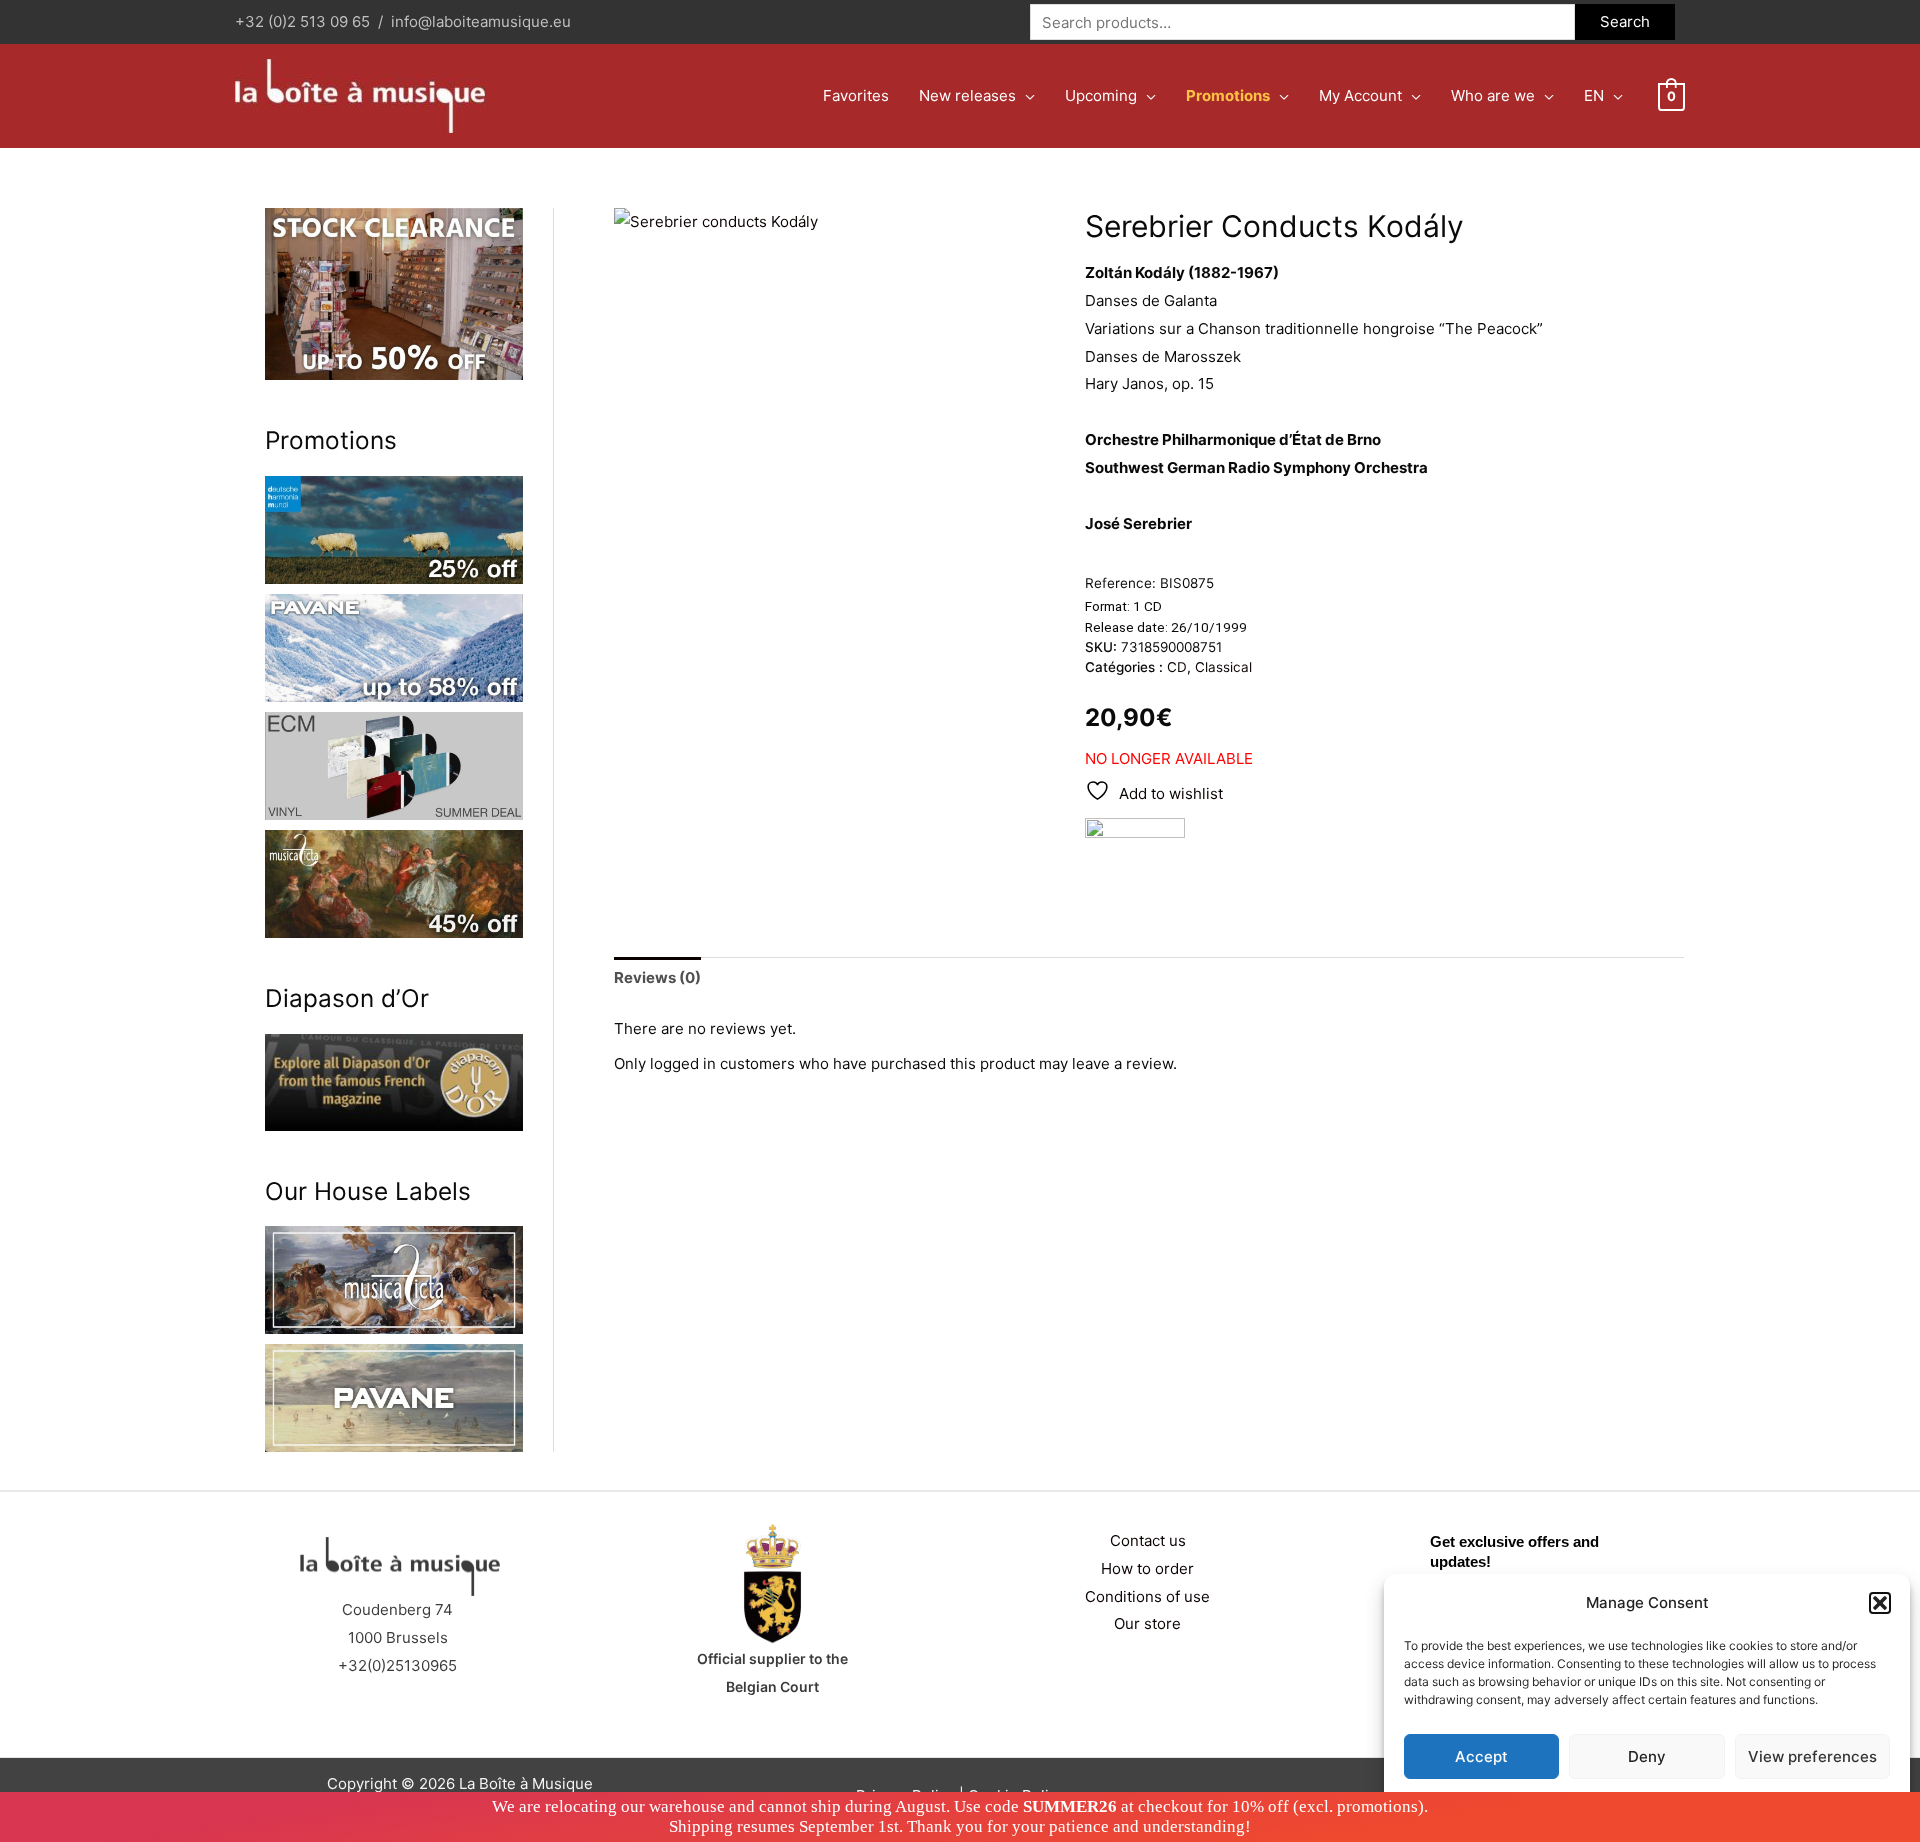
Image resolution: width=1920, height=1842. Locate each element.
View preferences (1812, 1756)
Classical (1223, 667)
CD (1177, 667)
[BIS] (1135, 857)
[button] (1880, 1603)
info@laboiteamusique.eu (481, 21)
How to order (1147, 1568)
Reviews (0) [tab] (657, 977)
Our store (1147, 1623)
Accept (1481, 1756)
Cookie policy (1596, 1803)
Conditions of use (1147, 1596)
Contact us (1148, 1540)
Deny (1647, 1756)
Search (1625, 21)
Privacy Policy (1685, 1803)
